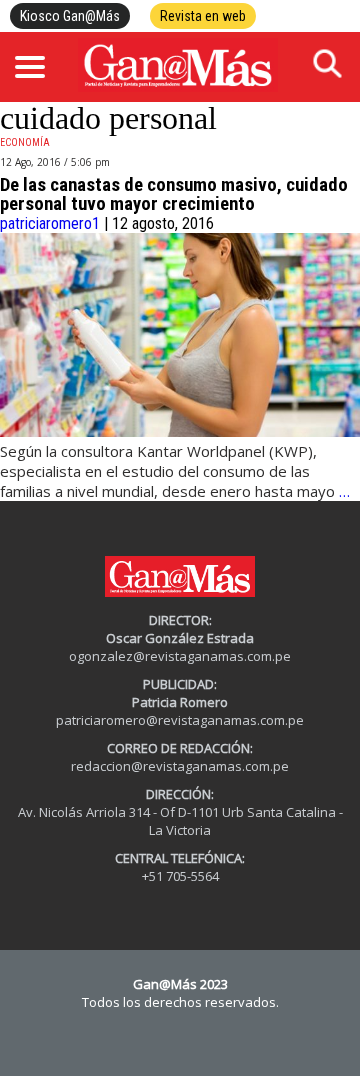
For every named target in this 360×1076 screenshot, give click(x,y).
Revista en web (203, 16)
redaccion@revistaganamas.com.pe (180, 766)
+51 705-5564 (180, 876)
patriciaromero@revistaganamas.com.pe (180, 720)
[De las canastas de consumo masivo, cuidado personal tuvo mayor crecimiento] (180, 431)
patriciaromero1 (50, 223)
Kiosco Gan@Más (70, 16)
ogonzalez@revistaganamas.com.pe (180, 656)
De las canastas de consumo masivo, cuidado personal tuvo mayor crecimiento (174, 194)
